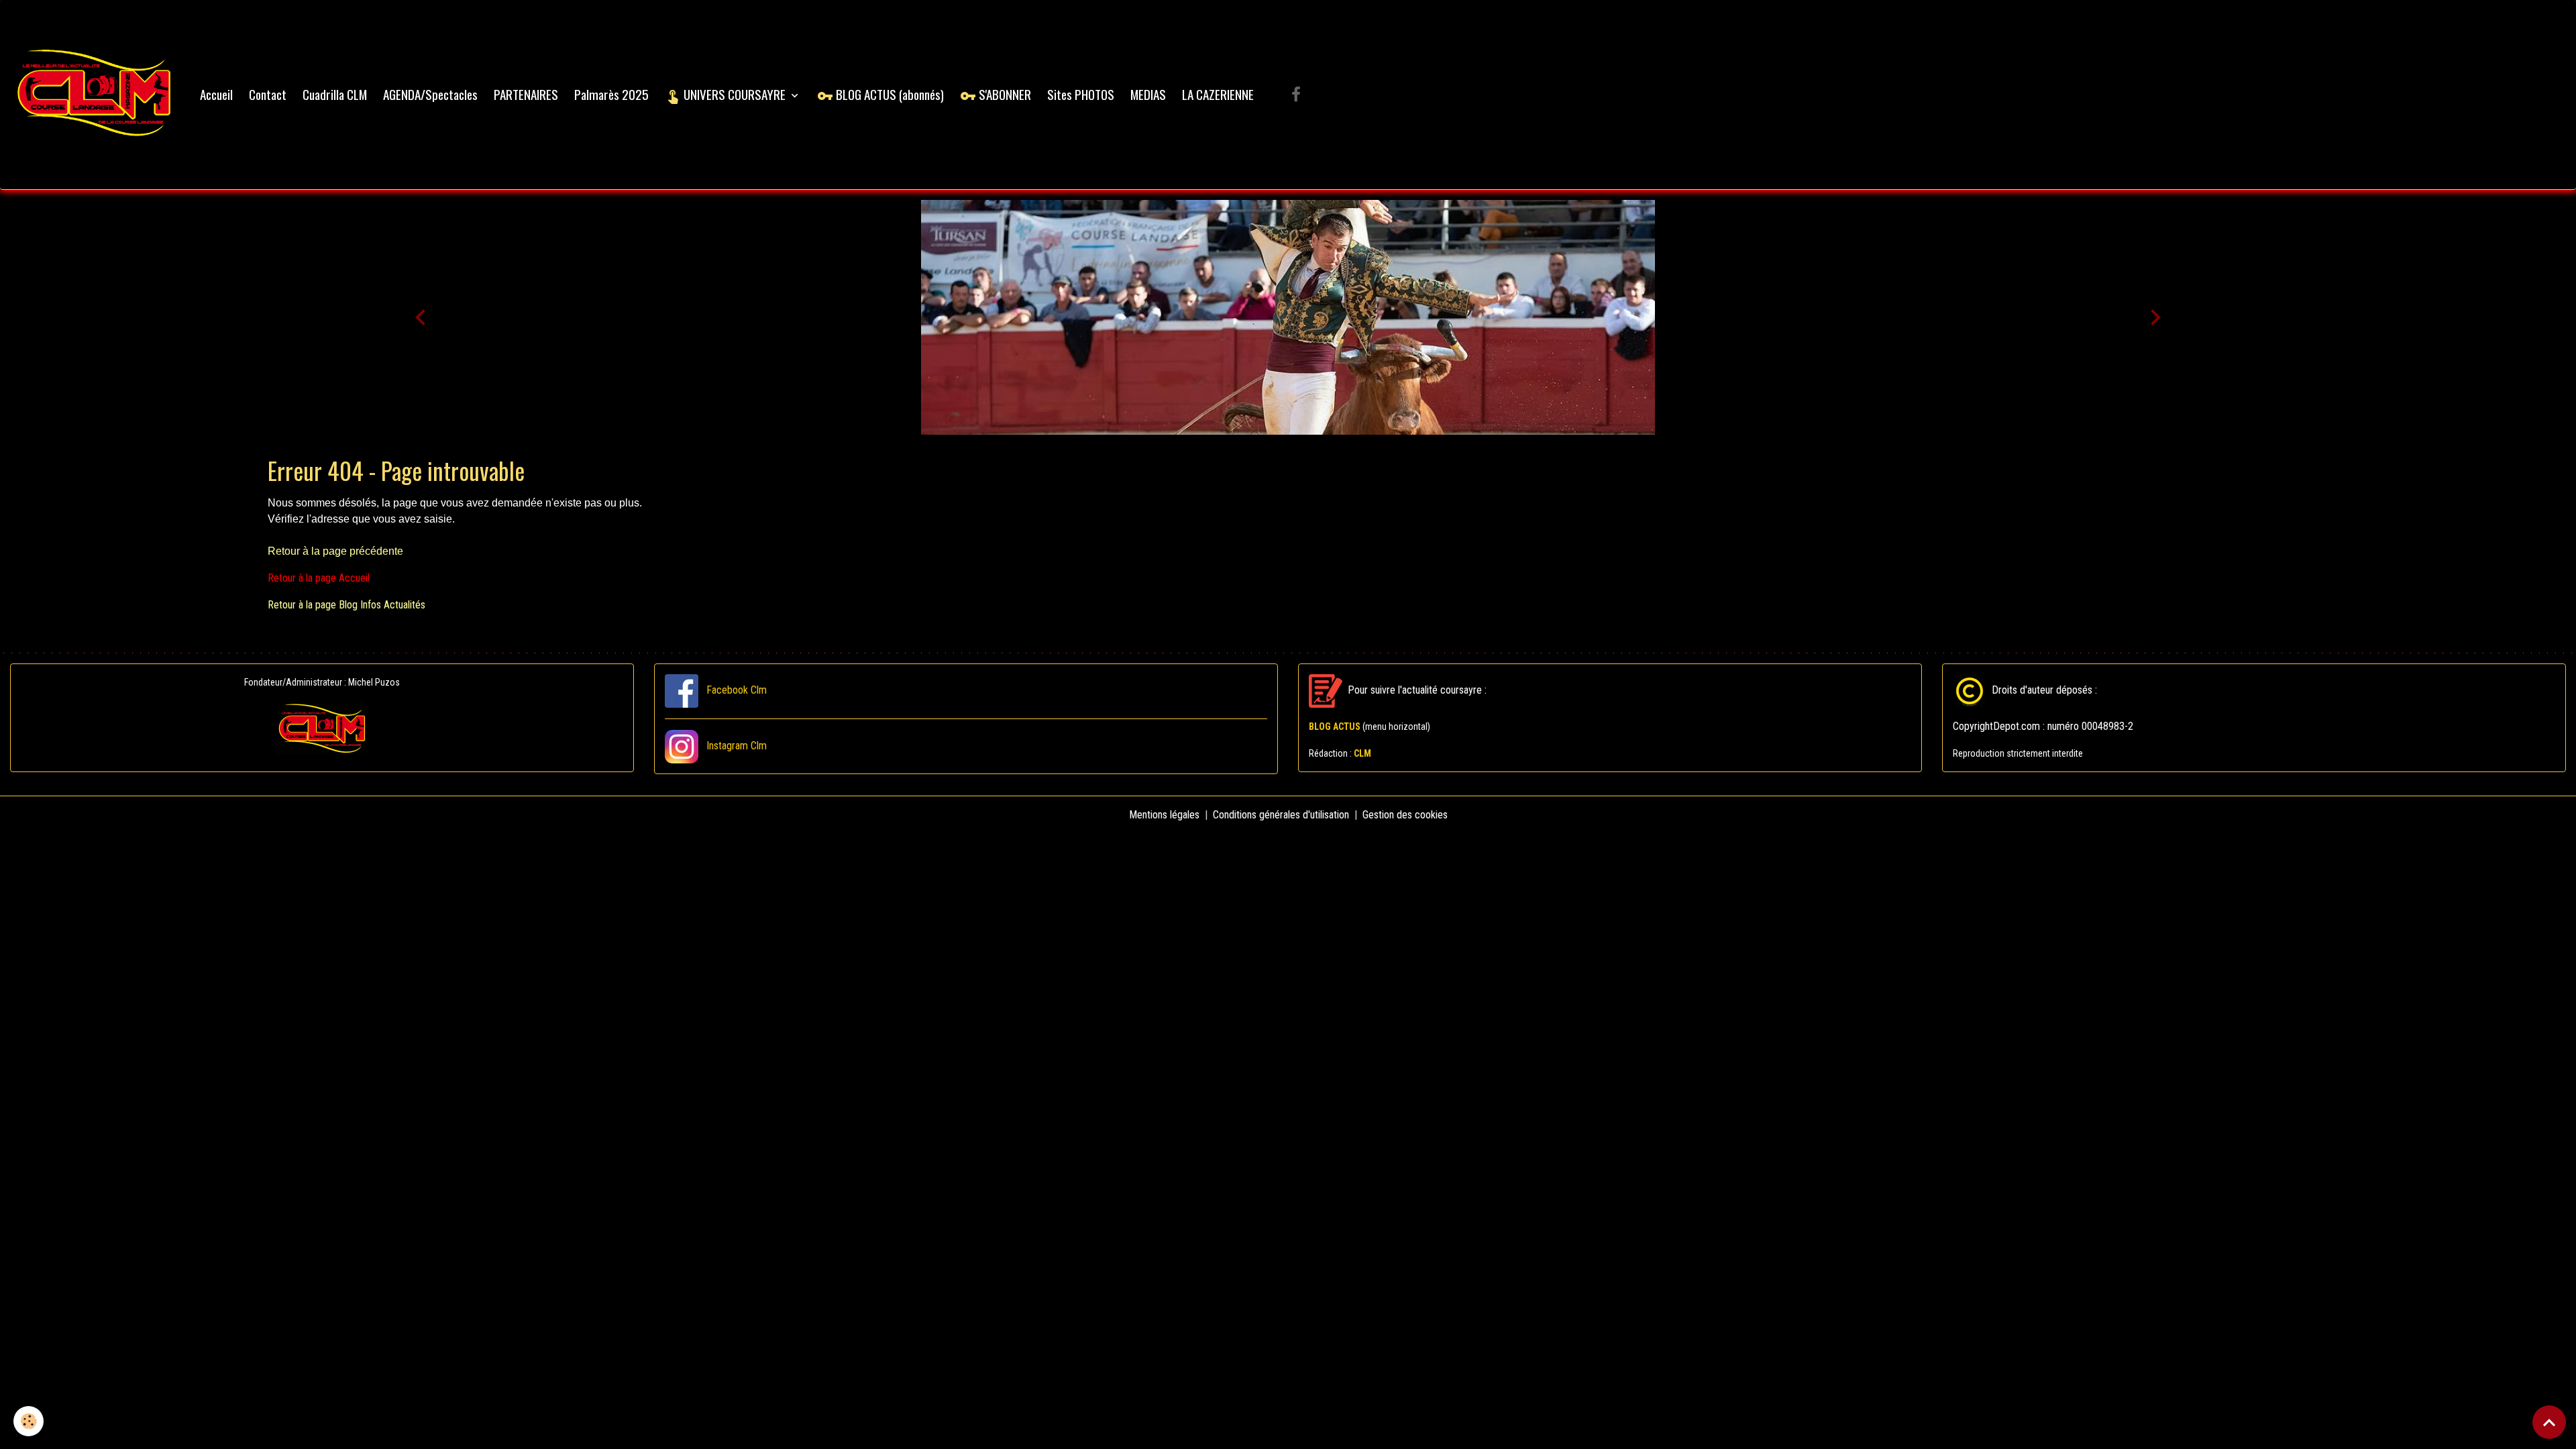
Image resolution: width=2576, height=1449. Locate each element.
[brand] (97, 95)
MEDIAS (1148, 94)
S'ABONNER (1004, 94)
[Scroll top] (2549, 1422)
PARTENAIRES (526, 94)
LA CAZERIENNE (1218, 94)
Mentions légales (1164, 815)
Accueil (216, 94)
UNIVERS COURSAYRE (735, 94)
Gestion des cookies (1405, 815)
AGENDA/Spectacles (430, 94)
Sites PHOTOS (1081, 94)
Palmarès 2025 (611, 94)
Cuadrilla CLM (335, 94)
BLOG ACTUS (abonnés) (889, 94)
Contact (268, 94)
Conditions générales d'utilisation (1281, 815)
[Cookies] (29, 1421)
